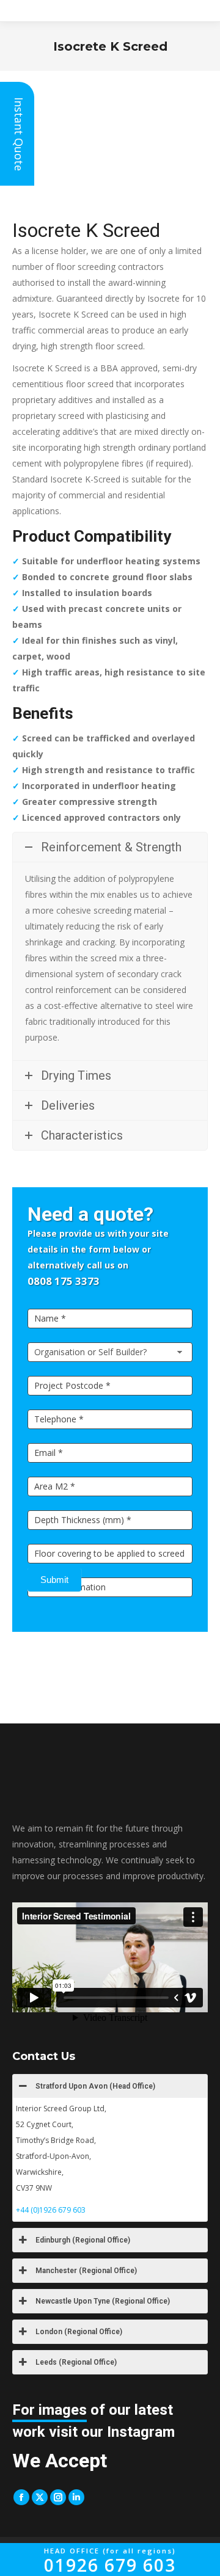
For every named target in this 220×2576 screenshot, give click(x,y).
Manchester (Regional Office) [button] (86, 2271)
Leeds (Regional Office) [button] (76, 2362)
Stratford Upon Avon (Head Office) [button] (95, 2086)
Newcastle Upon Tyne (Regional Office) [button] (103, 2301)
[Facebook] (21, 2497)
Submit (54, 1580)
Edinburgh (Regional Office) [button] (83, 2240)
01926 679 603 (110, 2561)
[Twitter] (40, 2497)
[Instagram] (58, 2497)
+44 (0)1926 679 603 (51, 2210)
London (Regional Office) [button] (79, 2332)
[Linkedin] (76, 2497)
